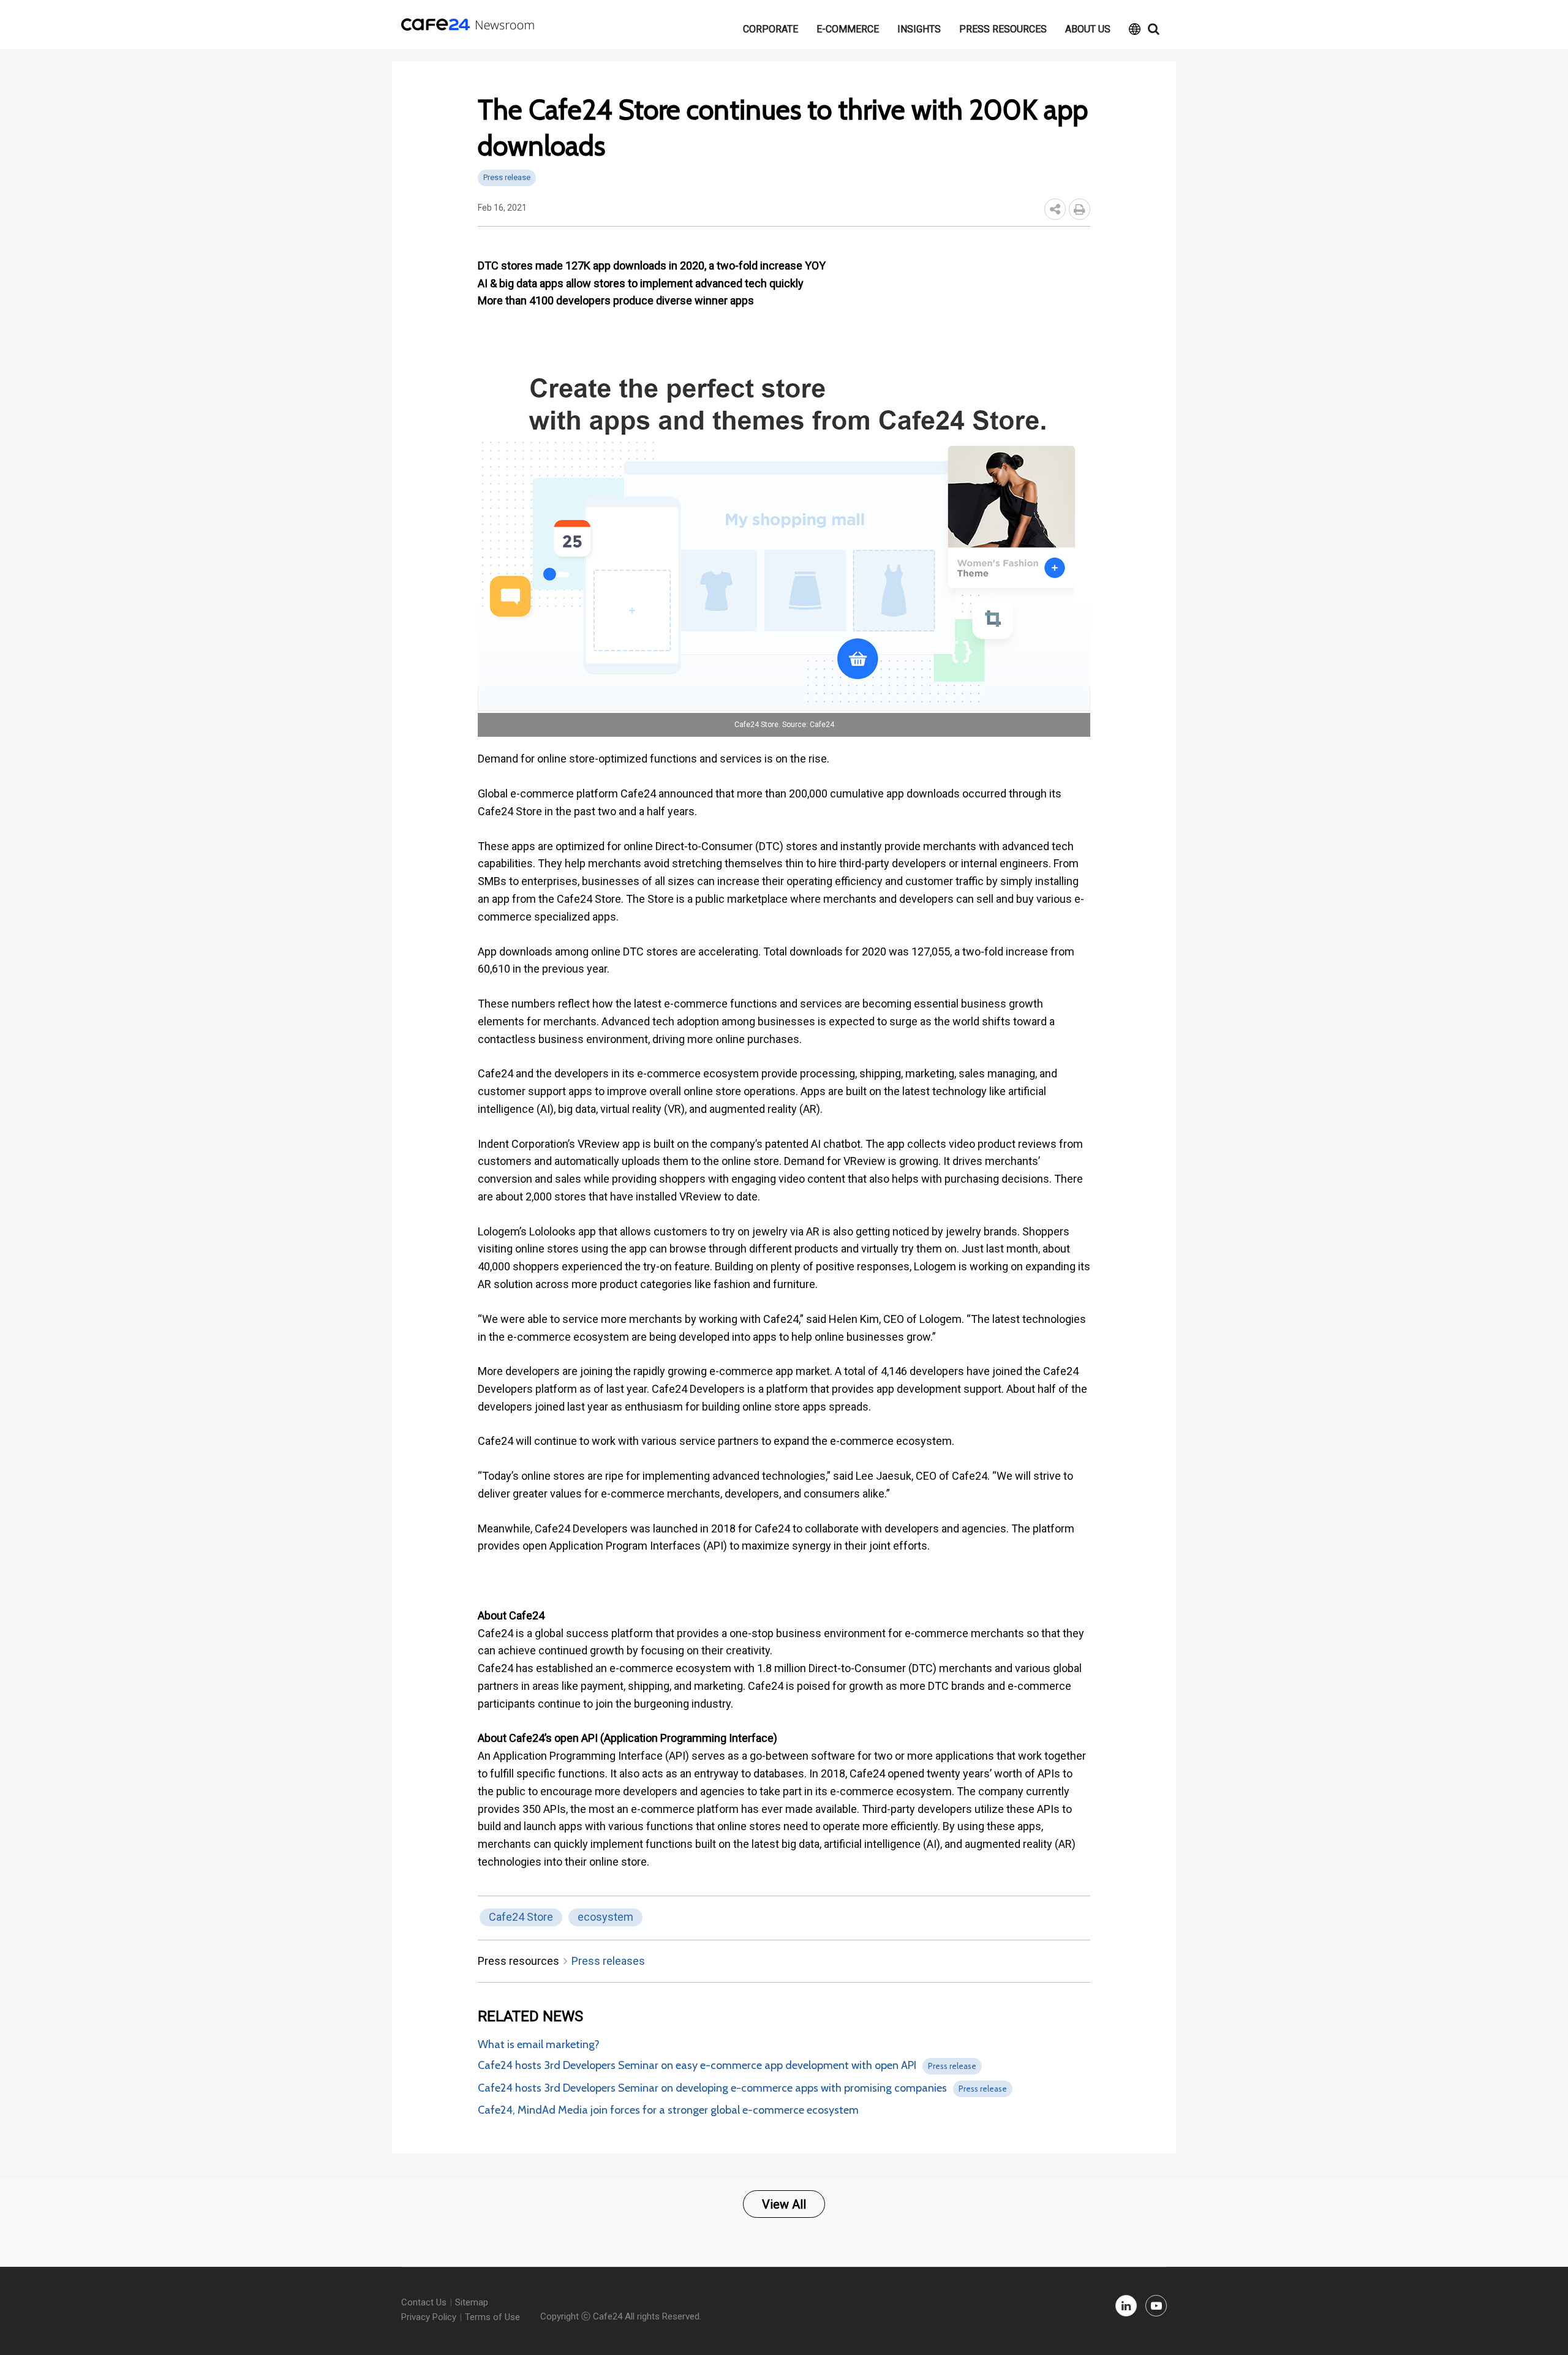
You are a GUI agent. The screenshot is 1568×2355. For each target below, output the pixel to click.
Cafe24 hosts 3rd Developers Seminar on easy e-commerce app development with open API (697, 2065)
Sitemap (472, 2302)
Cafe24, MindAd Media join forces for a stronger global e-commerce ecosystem (668, 2110)
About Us (1088, 29)
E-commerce (848, 29)
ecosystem (605, 1917)
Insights (919, 29)
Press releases (608, 1961)
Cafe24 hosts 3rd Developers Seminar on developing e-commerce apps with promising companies (712, 2088)
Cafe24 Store (521, 1917)
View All (784, 2204)
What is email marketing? (539, 2044)
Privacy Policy (429, 2317)
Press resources (1003, 29)
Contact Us (424, 2302)
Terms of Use (492, 2317)
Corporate (771, 29)
